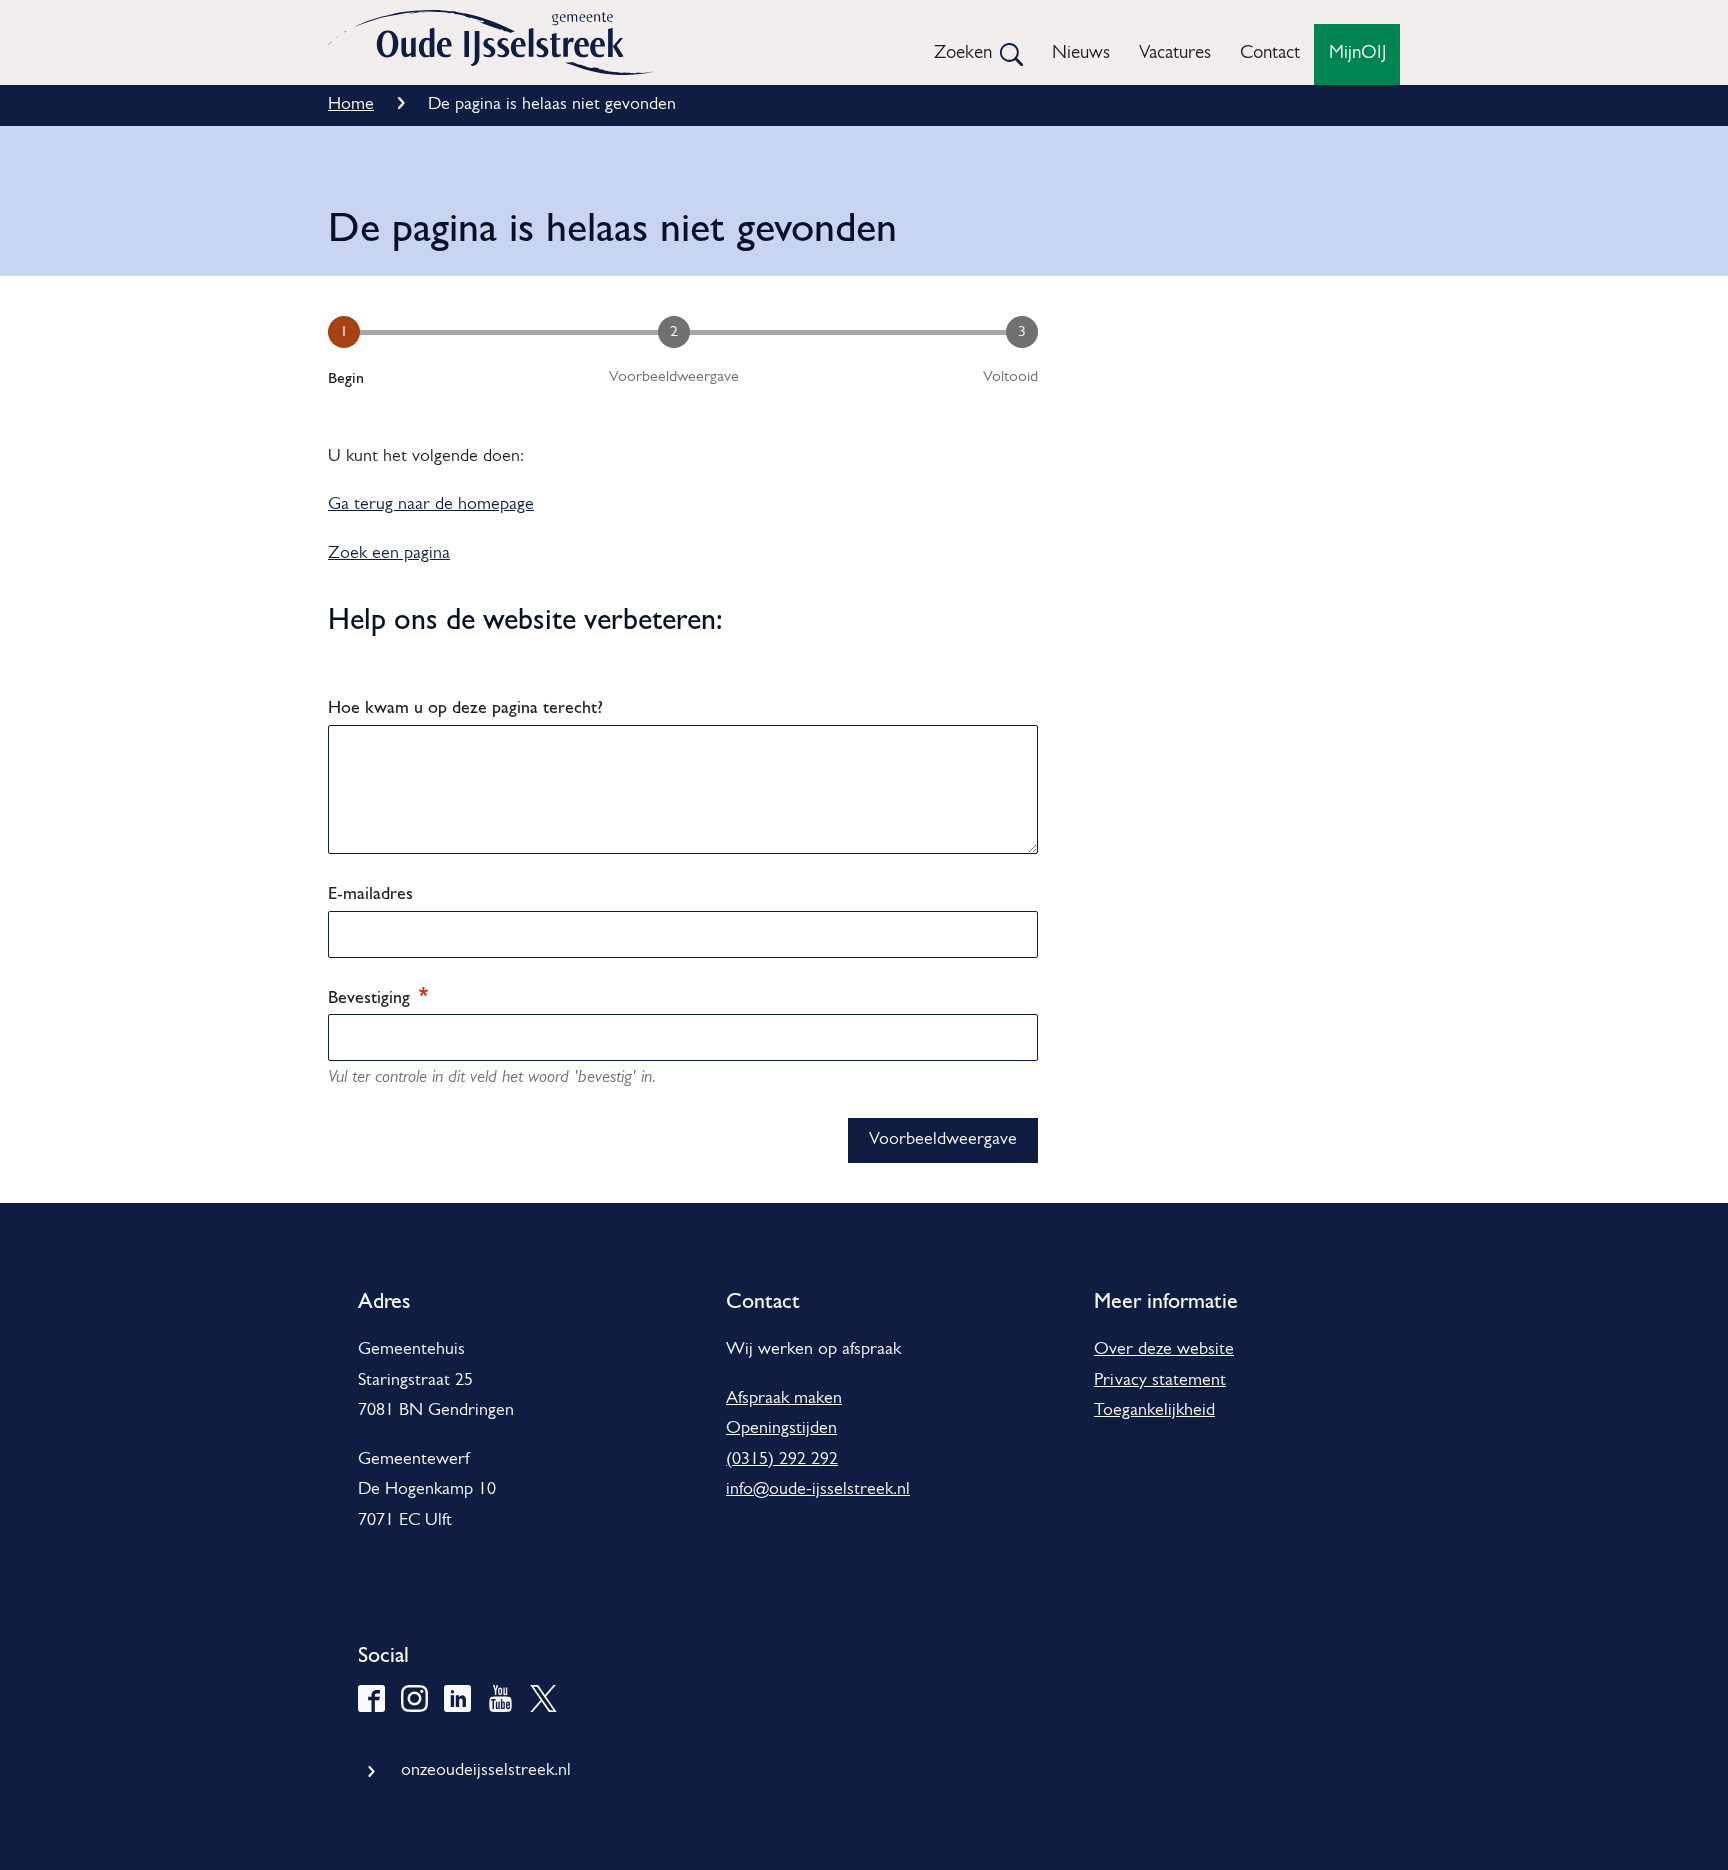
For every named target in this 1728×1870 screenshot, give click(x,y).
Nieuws (1081, 53)
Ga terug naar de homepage (431, 505)
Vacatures (1175, 53)
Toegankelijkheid (1154, 1411)
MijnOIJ (1357, 53)
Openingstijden (781, 1429)
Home (351, 105)
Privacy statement (1160, 1381)
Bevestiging (371, 996)
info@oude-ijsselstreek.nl (818, 1490)
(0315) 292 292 (782, 1460)
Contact (1270, 53)
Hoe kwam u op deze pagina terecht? (465, 706)
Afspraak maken (784, 1399)
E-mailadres (370, 892)
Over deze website (1164, 1350)
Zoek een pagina (389, 554)
